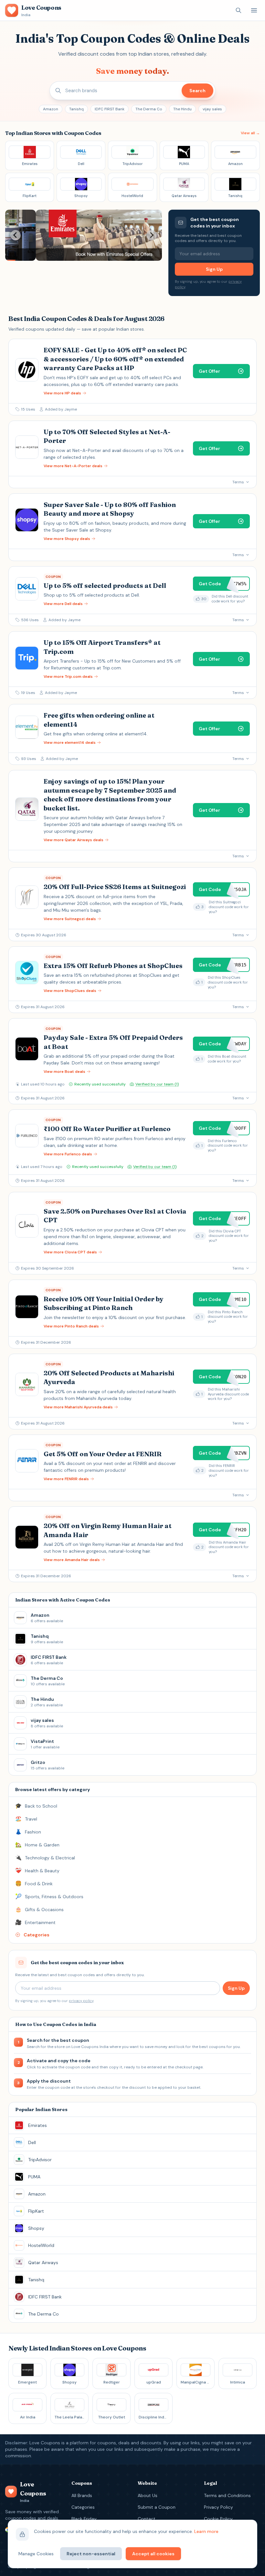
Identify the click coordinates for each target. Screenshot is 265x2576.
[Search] (238, 10)
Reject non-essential (91, 2554)
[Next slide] (152, 235)
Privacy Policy (218, 2507)
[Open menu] (254, 10)
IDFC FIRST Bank (110, 109)
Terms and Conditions (227, 2495)
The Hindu (182, 109)
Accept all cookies (153, 2554)
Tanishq (76, 109)
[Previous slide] (16, 235)
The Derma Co (149, 109)
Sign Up (214, 269)
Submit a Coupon (157, 2507)
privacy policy (81, 2001)
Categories (83, 2507)
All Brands (82, 2495)
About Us (148, 2495)
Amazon (51, 109)
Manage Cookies (36, 2554)
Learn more (206, 2531)
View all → (250, 133)
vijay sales (212, 109)
